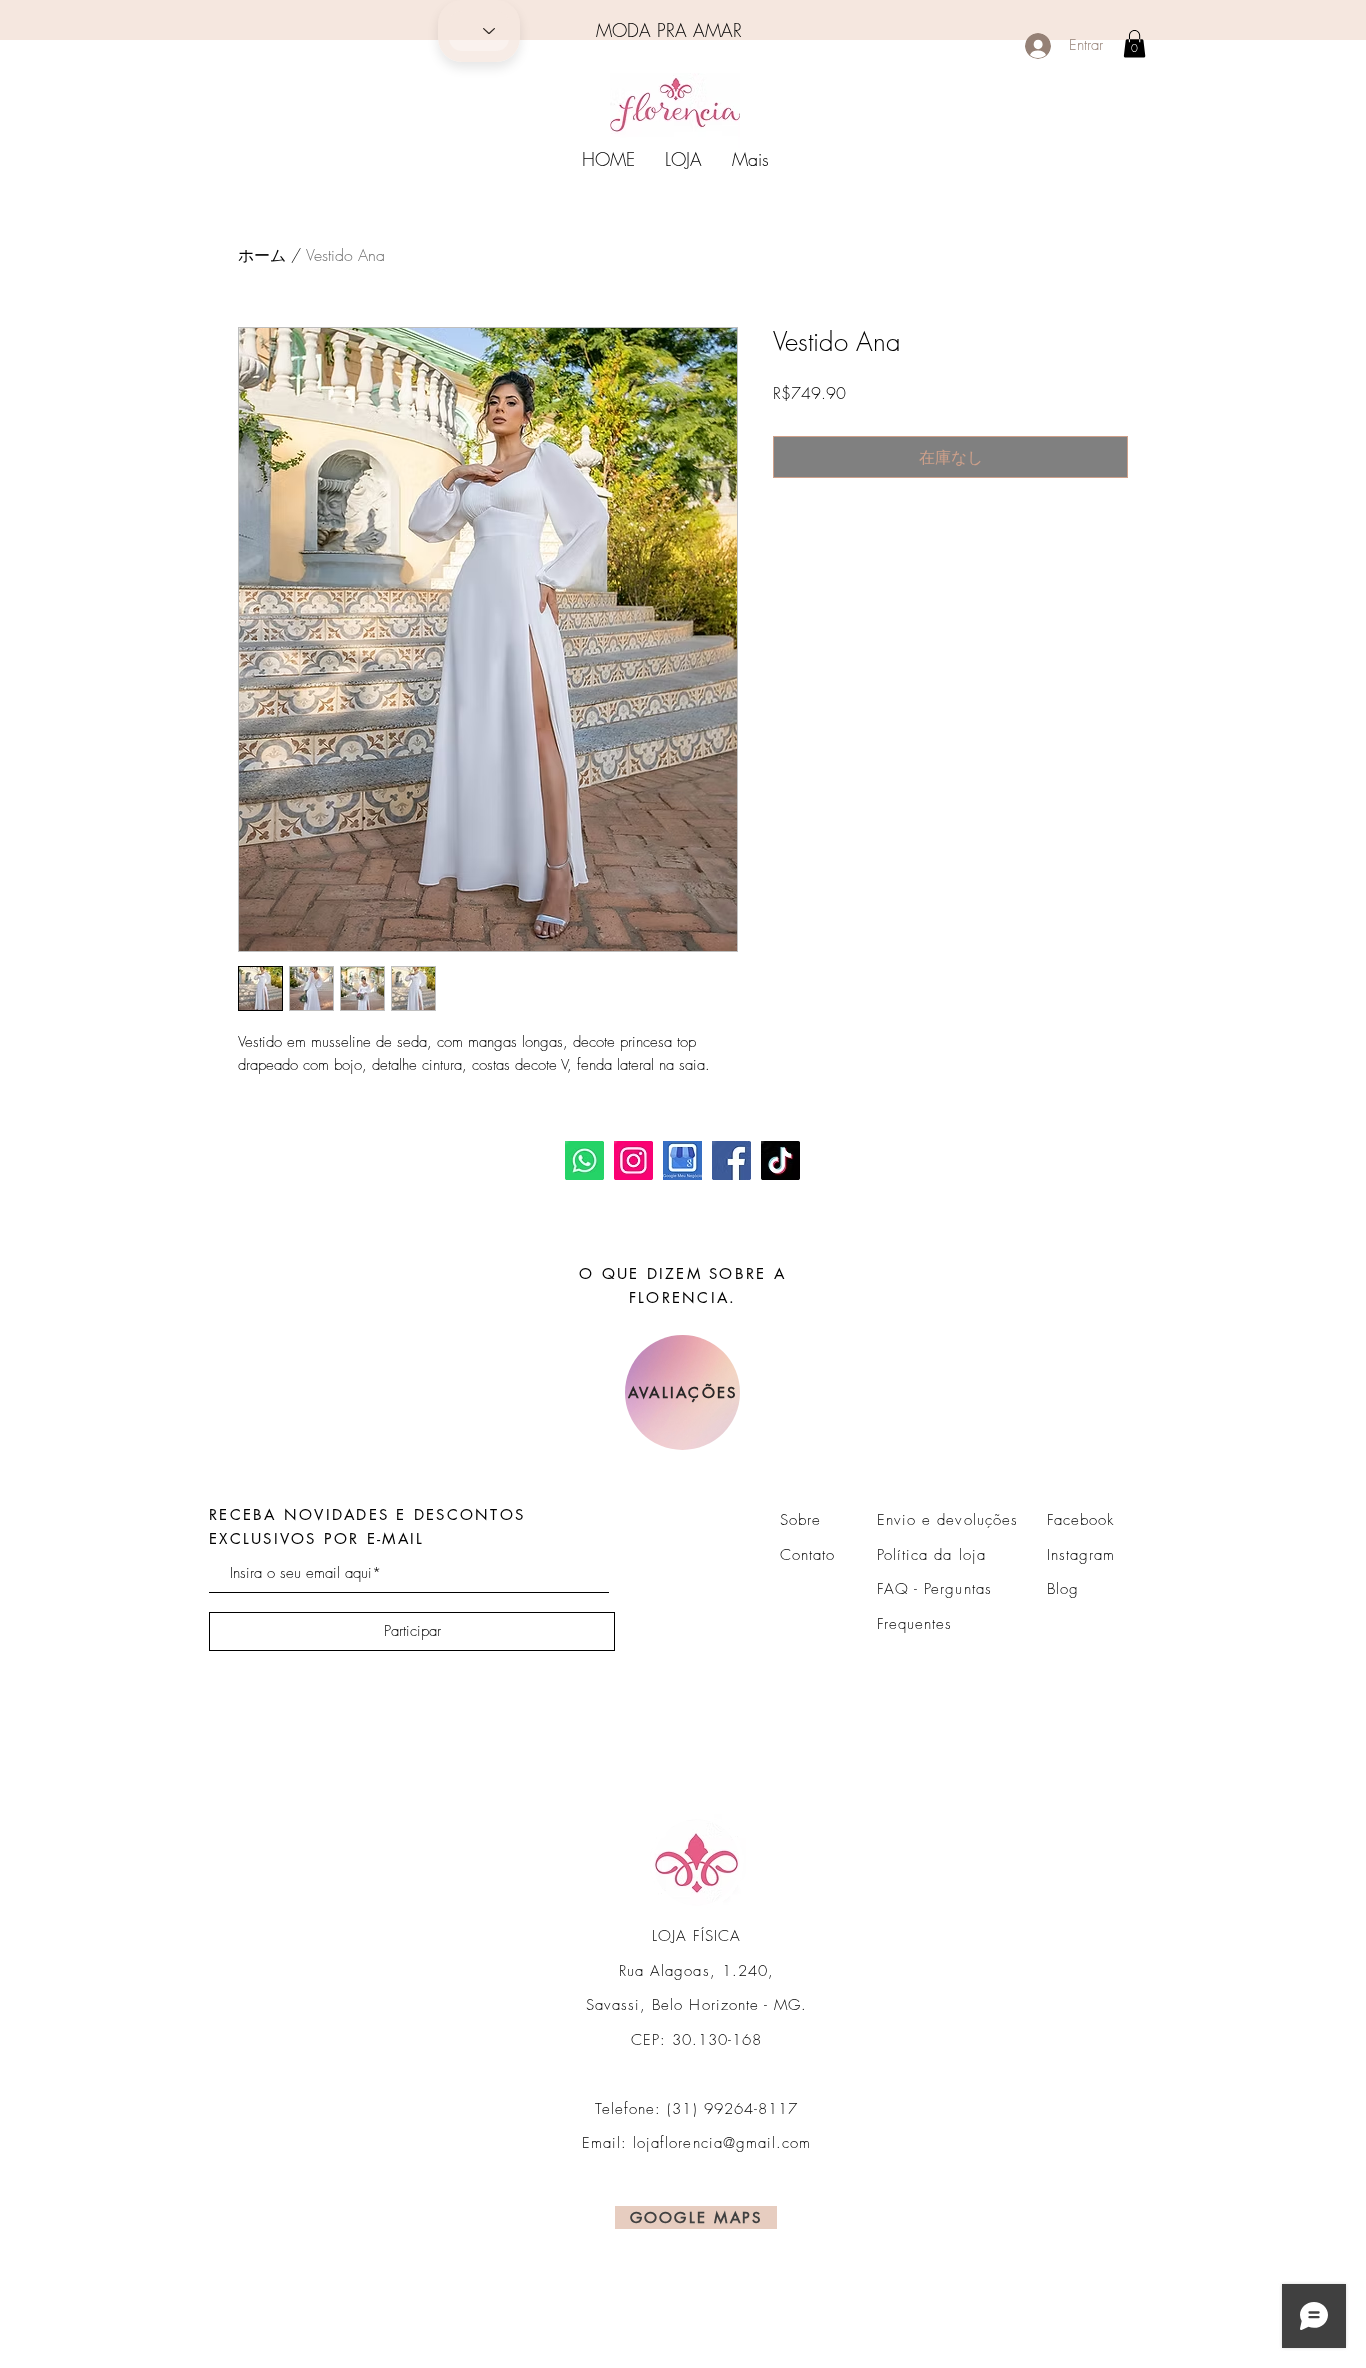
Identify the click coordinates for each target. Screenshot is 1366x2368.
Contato (807, 1555)
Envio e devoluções (947, 1520)
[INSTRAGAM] (633, 1160)
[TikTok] (780, 1160)
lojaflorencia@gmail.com (722, 2143)
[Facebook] (731, 1160)
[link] (1134, 43)
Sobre (800, 1520)
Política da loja (931, 1555)
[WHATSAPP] (584, 1160)
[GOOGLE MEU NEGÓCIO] (682, 1160)
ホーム (262, 255)
